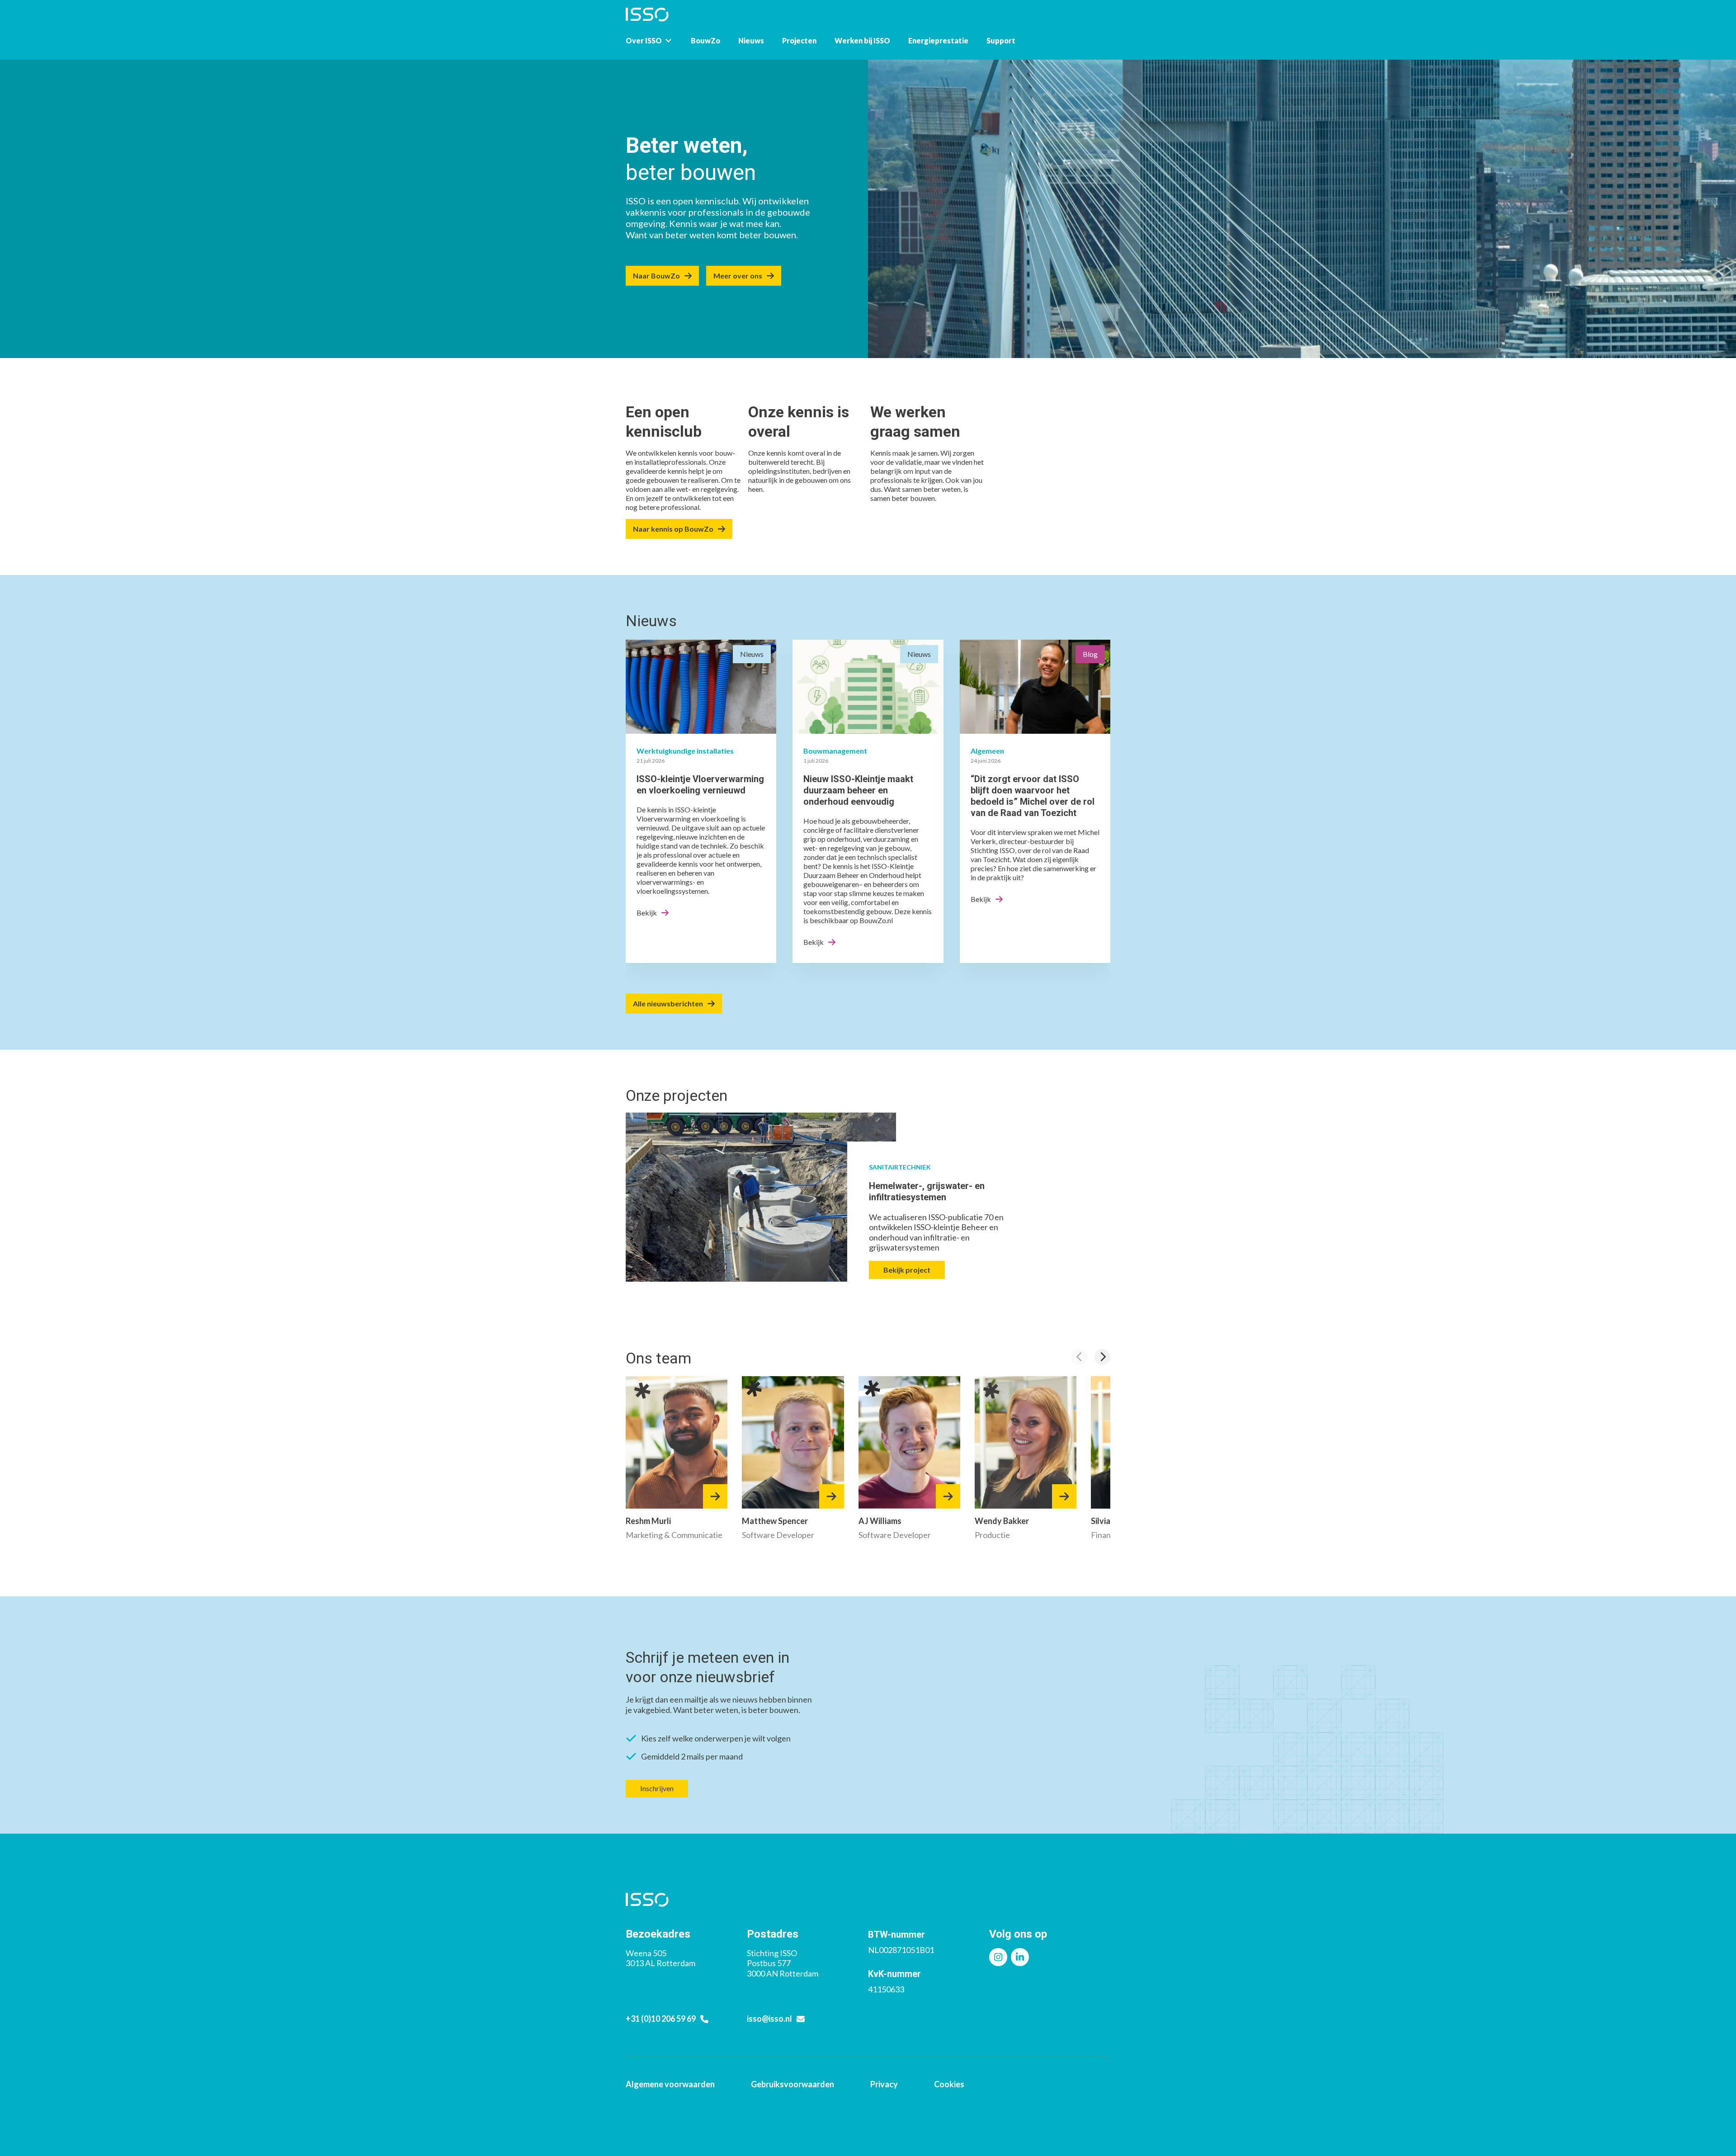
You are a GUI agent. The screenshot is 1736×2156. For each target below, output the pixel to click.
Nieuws (751, 40)
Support (1001, 40)
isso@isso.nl (769, 2019)
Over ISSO (644, 40)
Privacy (884, 2084)
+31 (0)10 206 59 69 (661, 2019)
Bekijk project (907, 1270)
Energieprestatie (938, 40)
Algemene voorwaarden (670, 2084)
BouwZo (705, 40)
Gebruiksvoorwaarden (793, 2084)
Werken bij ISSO (862, 40)
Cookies (949, 2084)
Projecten (799, 40)
